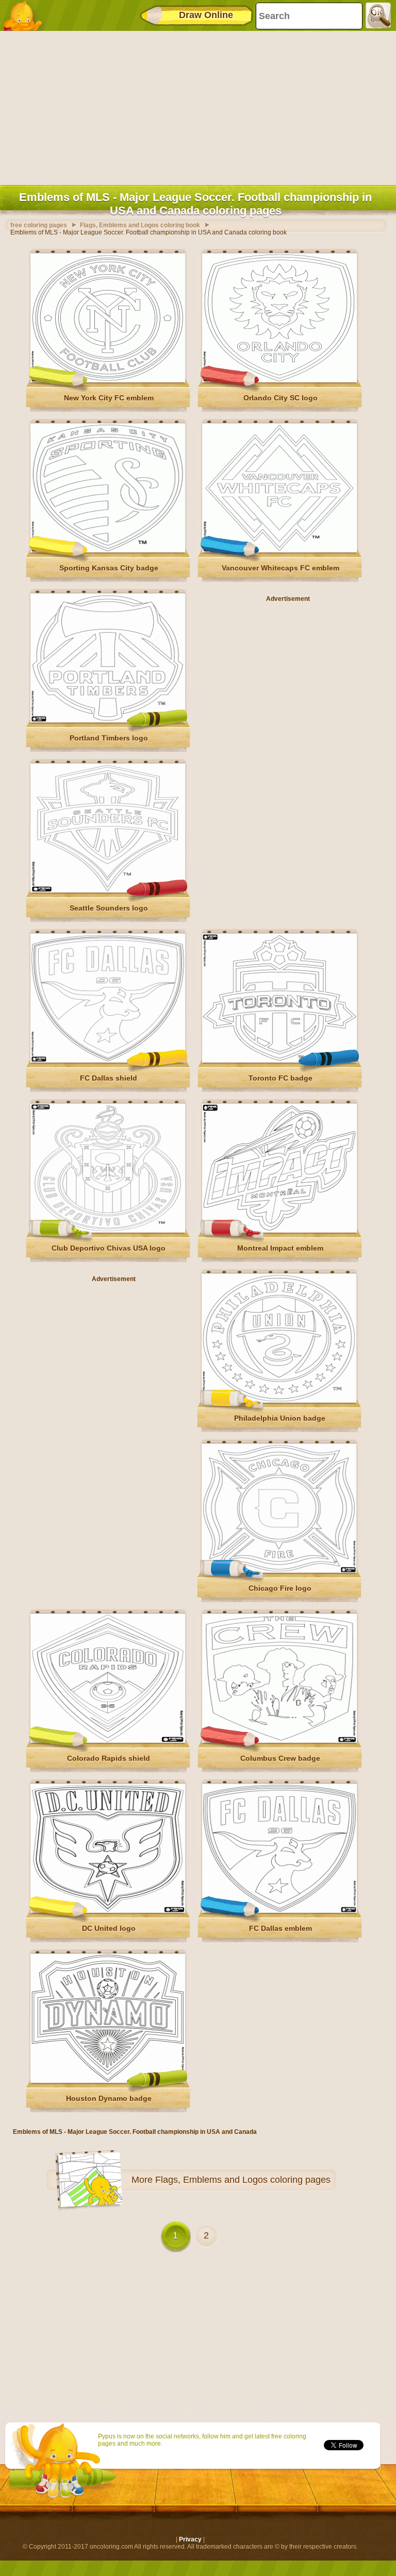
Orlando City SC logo (280, 398)
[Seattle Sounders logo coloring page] (108, 890)
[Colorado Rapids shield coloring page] (108, 1741)
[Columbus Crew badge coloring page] (279, 1741)
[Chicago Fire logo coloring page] (279, 1571)
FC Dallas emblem (280, 1928)
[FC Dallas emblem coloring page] (279, 1911)
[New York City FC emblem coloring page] (108, 380)
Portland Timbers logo (109, 738)
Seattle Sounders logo (109, 908)
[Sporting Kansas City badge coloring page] (108, 550)
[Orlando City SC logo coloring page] (279, 380)
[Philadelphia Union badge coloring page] (279, 1401)
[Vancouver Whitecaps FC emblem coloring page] (279, 550)
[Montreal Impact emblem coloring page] (279, 1231)
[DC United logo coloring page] (108, 1911)
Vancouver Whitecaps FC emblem (280, 568)
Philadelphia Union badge (280, 1418)
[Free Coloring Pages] (26, 15)
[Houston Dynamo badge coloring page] (108, 2081)
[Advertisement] (195, 106)
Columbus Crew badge (280, 1758)
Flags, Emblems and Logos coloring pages (243, 2180)
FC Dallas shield (109, 1078)
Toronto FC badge (280, 1078)
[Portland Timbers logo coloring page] (108, 720)
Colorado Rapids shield (109, 1758)
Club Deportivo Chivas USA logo (109, 1248)
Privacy (190, 2539)
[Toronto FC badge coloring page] (279, 1060)
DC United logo (109, 1928)
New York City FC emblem (109, 398)
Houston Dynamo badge (109, 2098)
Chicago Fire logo (280, 1588)
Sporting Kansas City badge (109, 568)
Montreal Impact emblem (280, 1248)
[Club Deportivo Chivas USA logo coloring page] (108, 1231)
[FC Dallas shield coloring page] (108, 1060)
